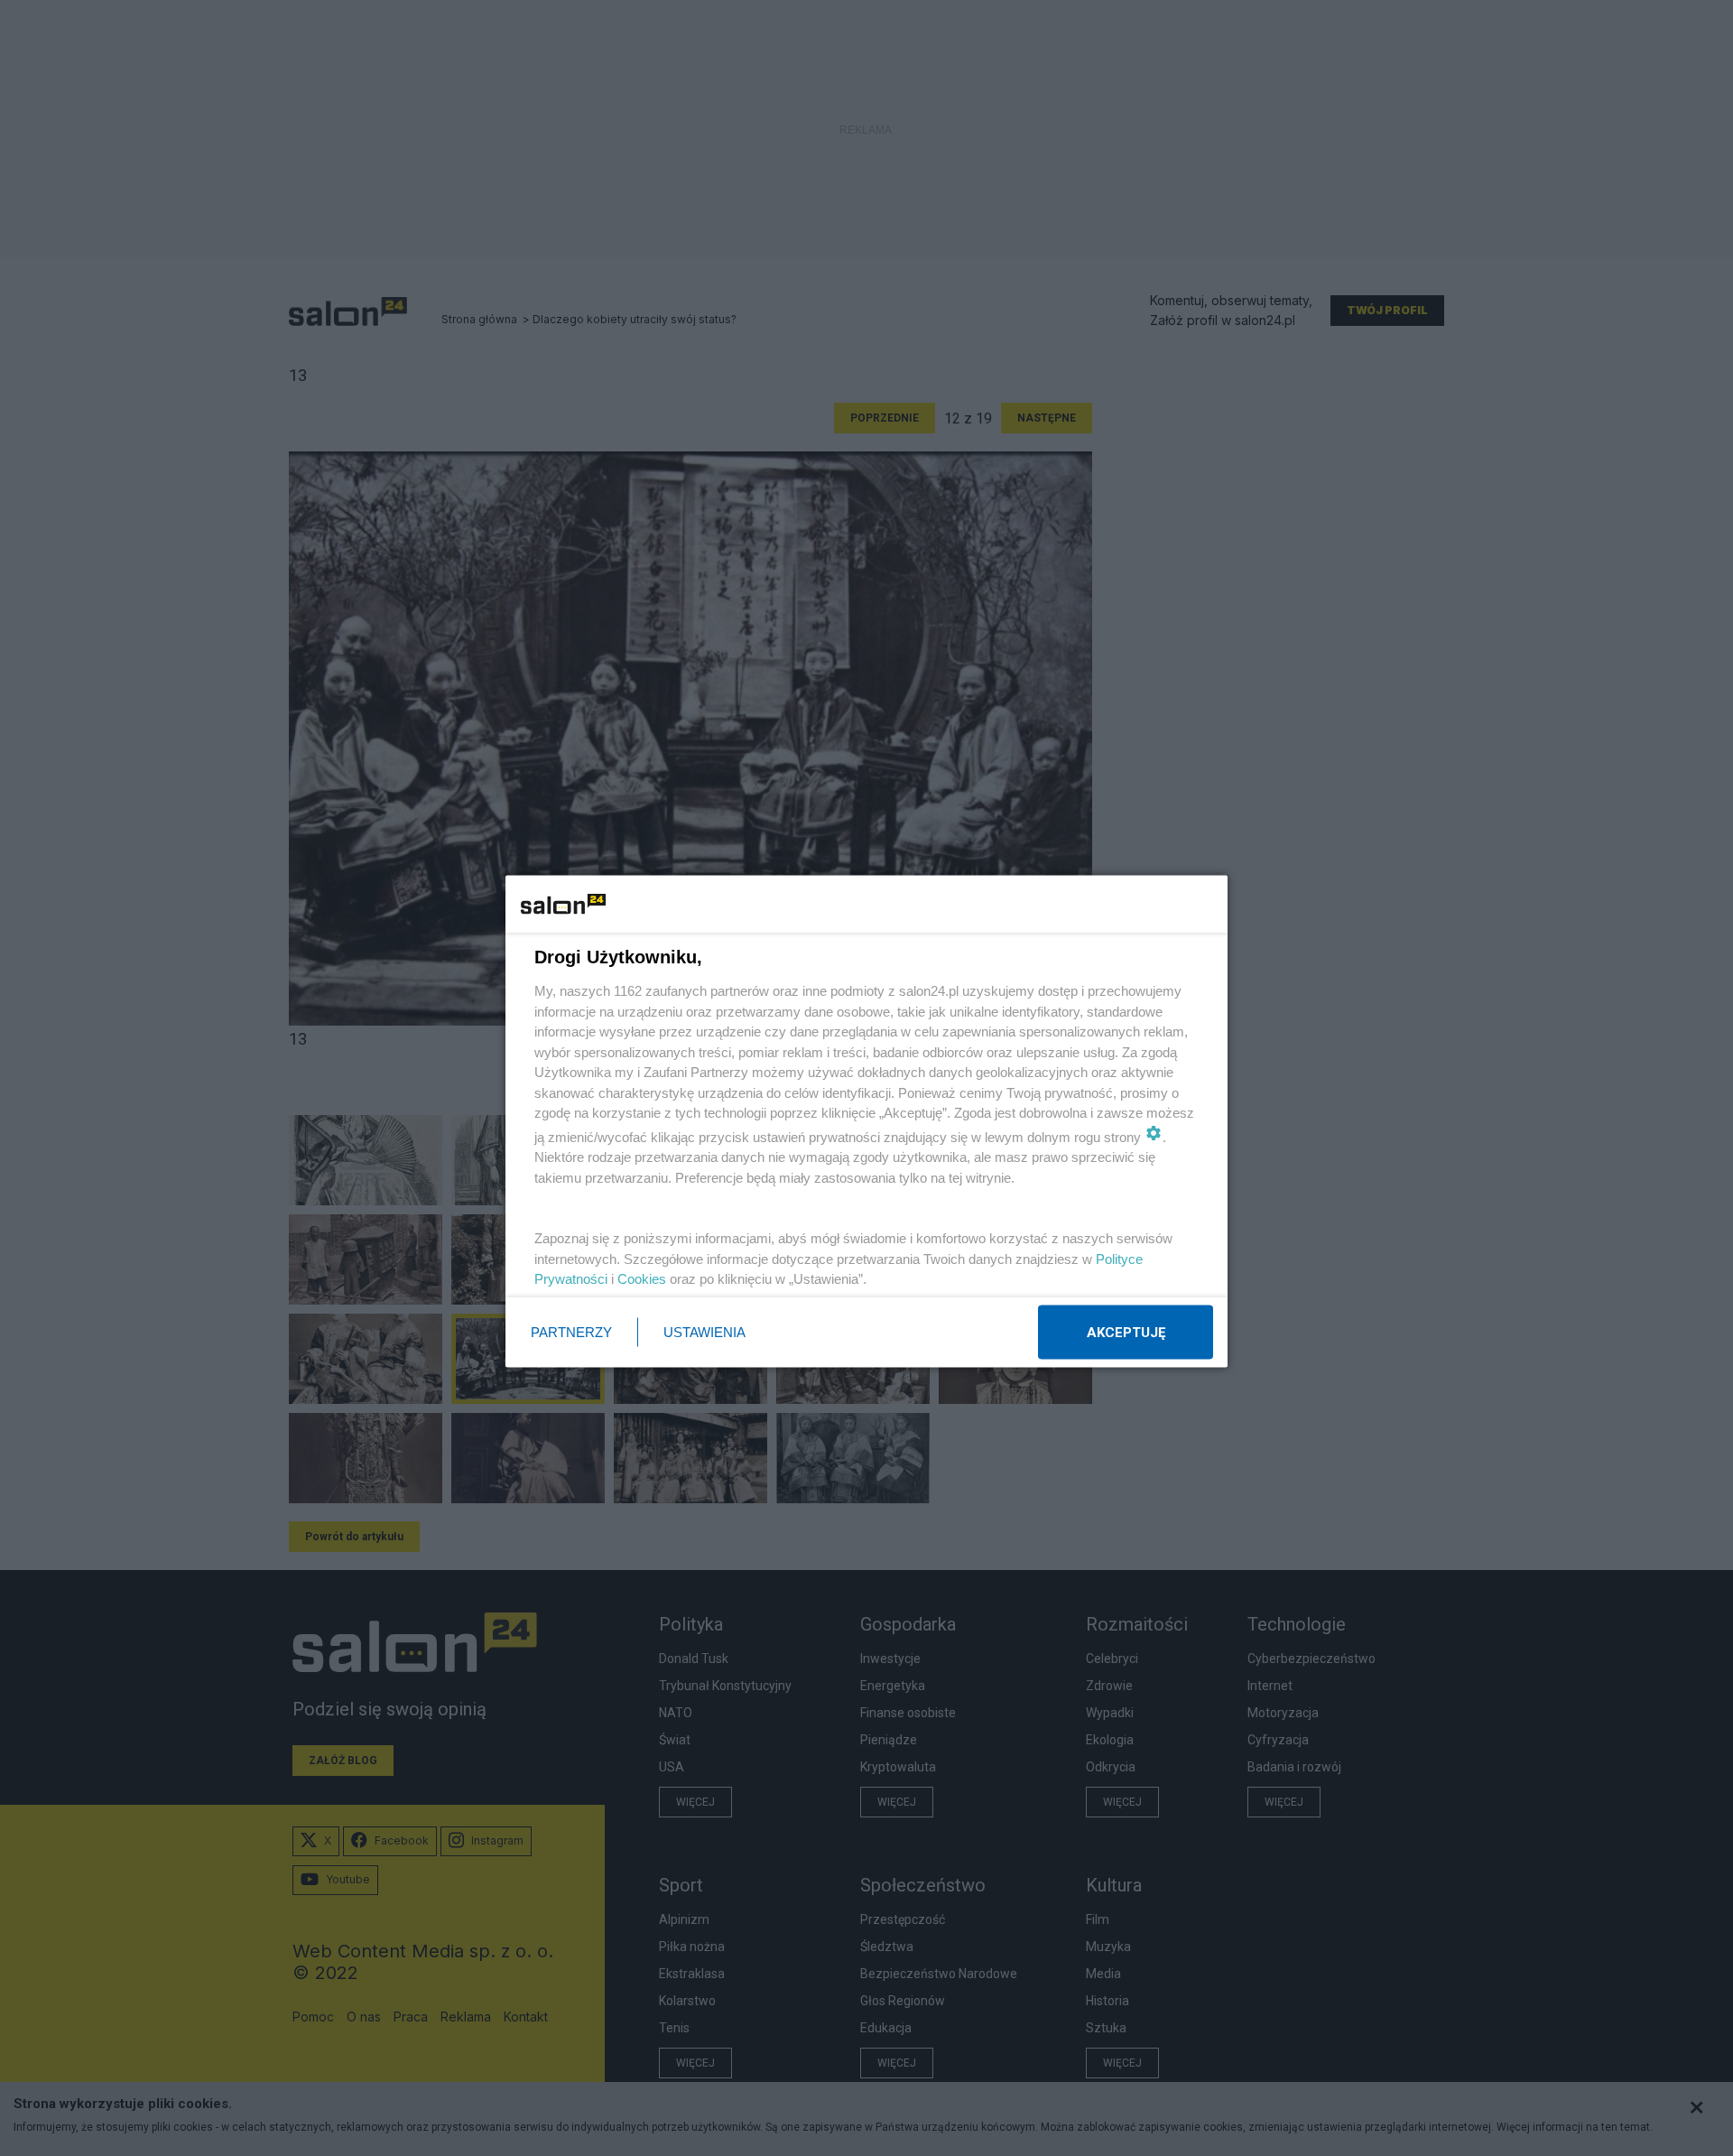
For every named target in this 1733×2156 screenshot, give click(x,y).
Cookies (642, 1279)
